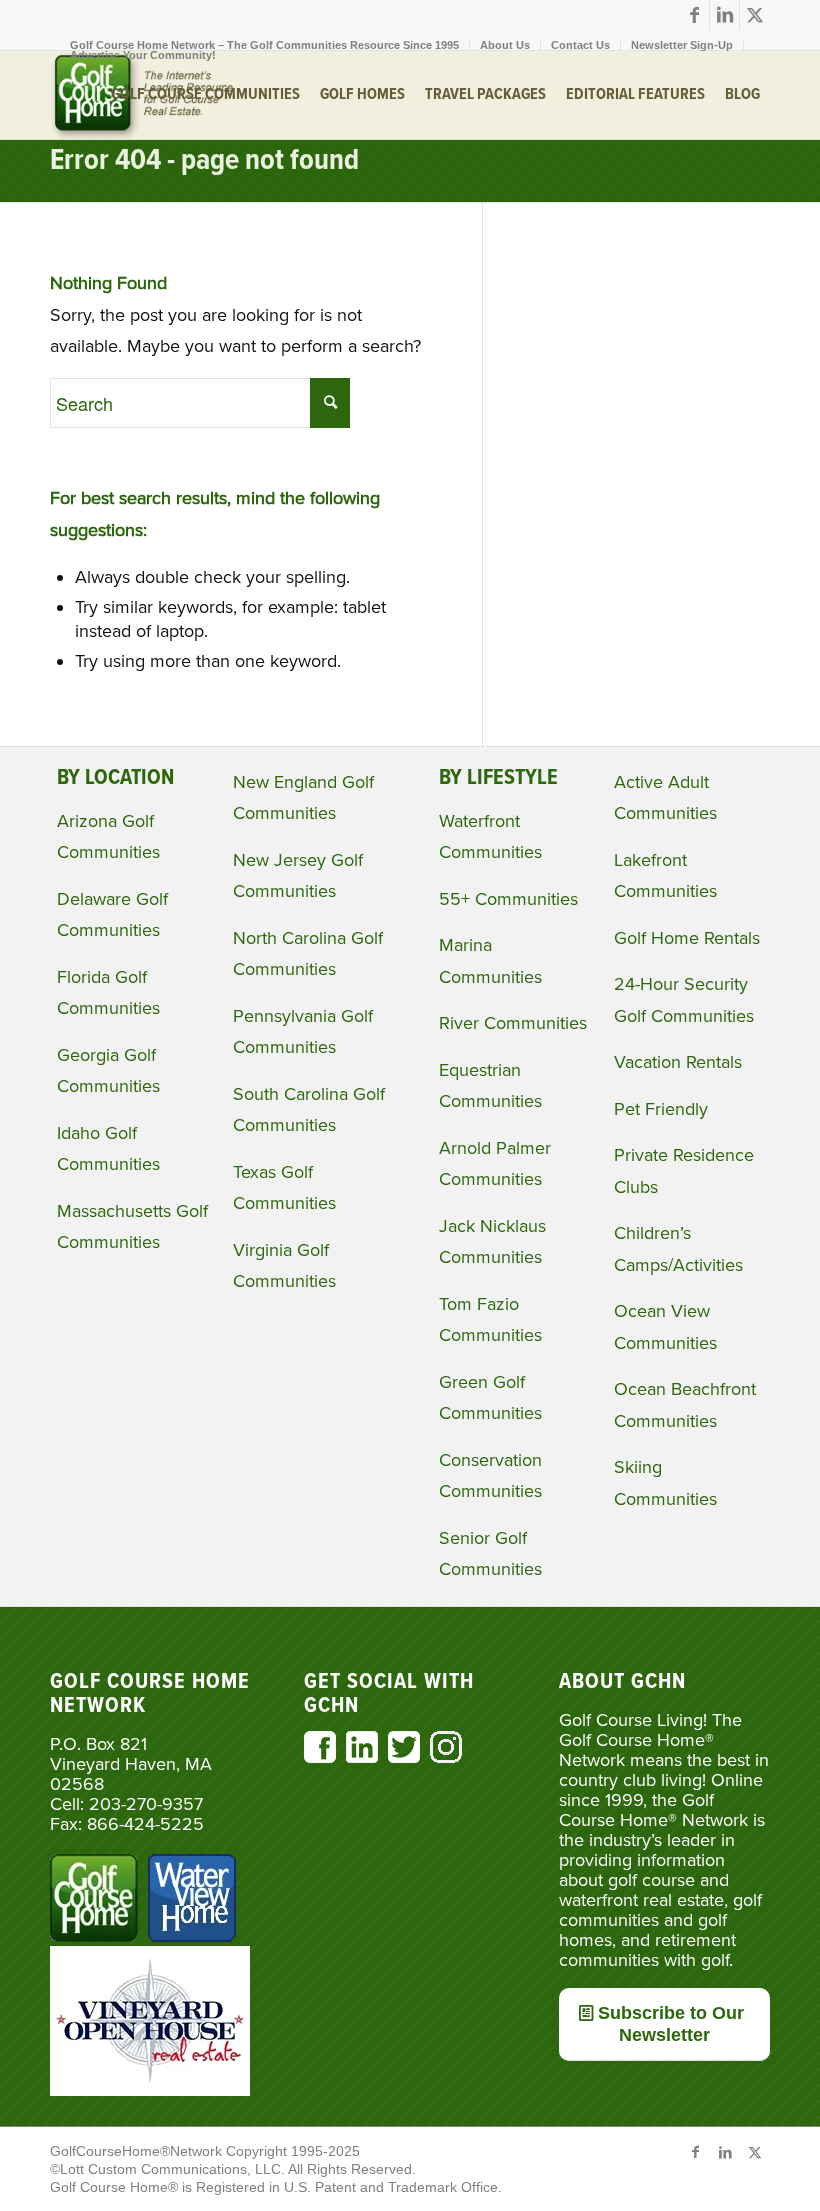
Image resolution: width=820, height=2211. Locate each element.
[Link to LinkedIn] (724, 15)
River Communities (513, 1023)
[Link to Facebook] (694, 15)
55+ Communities (508, 899)
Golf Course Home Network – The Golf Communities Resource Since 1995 (264, 45)
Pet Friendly (661, 1109)
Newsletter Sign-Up (682, 45)
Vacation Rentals (678, 1062)
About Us (505, 45)
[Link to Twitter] (755, 15)
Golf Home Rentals (687, 938)
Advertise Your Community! (143, 55)
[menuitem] (265, 45)
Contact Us (580, 45)
